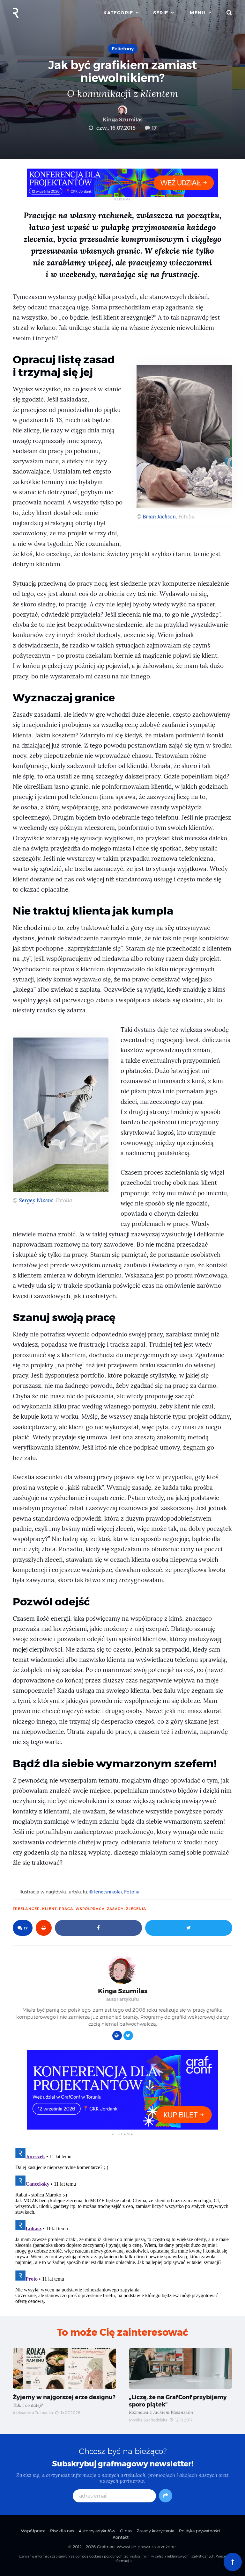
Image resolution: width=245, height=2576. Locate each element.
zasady (115, 1909)
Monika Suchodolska (148, 2420)
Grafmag (106, 2547)
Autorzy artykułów (97, 2531)
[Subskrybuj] (166, 2496)
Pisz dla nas (62, 2531)
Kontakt (121, 2537)
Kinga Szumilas (123, 120)
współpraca (90, 1909)
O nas (126, 2531)
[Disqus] (122, 2225)
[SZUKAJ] (229, 13)
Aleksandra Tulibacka (33, 2413)
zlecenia (136, 1909)
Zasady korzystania (155, 2531)
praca (66, 1909)
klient (49, 1909)
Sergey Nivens (36, 1201)
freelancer (26, 1909)
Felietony (123, 49)
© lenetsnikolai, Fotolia (114, 1892)
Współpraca (33, 2531)
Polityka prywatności (200, 2531)
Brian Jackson (159, 517)
